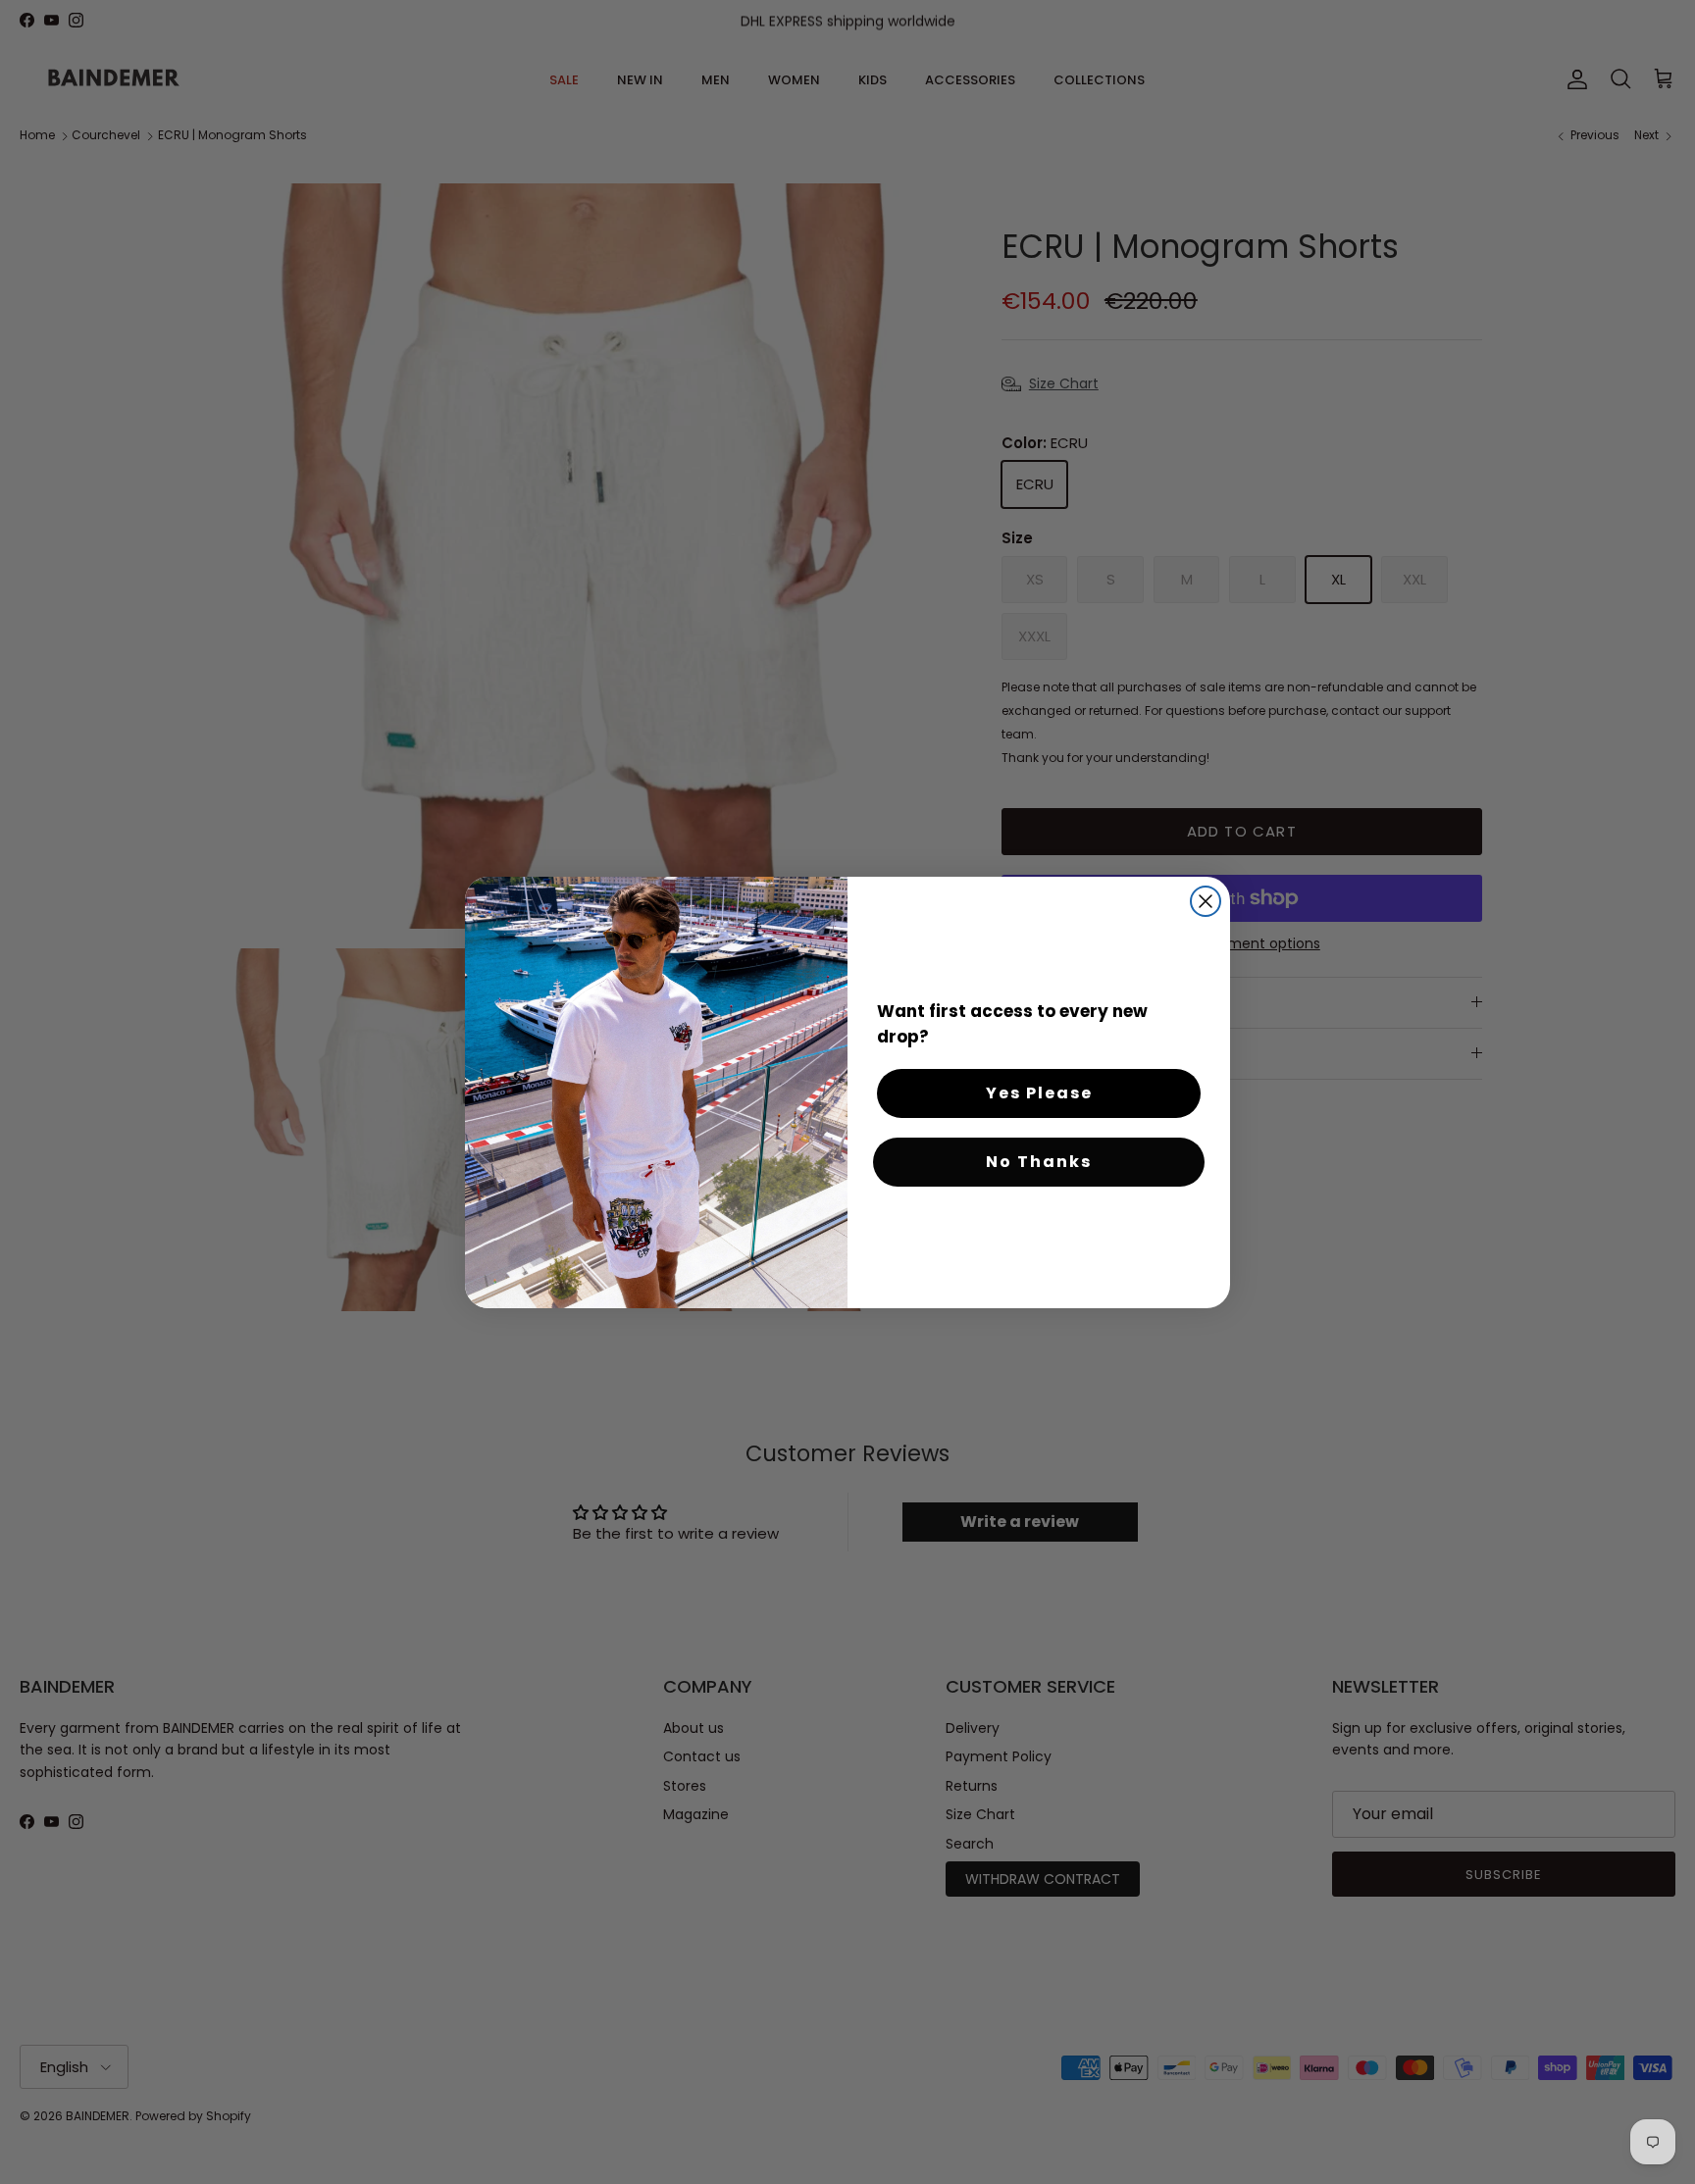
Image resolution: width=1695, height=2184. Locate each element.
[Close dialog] (1206, 901)
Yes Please (1039, 1093)
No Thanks (1039, 1162)
